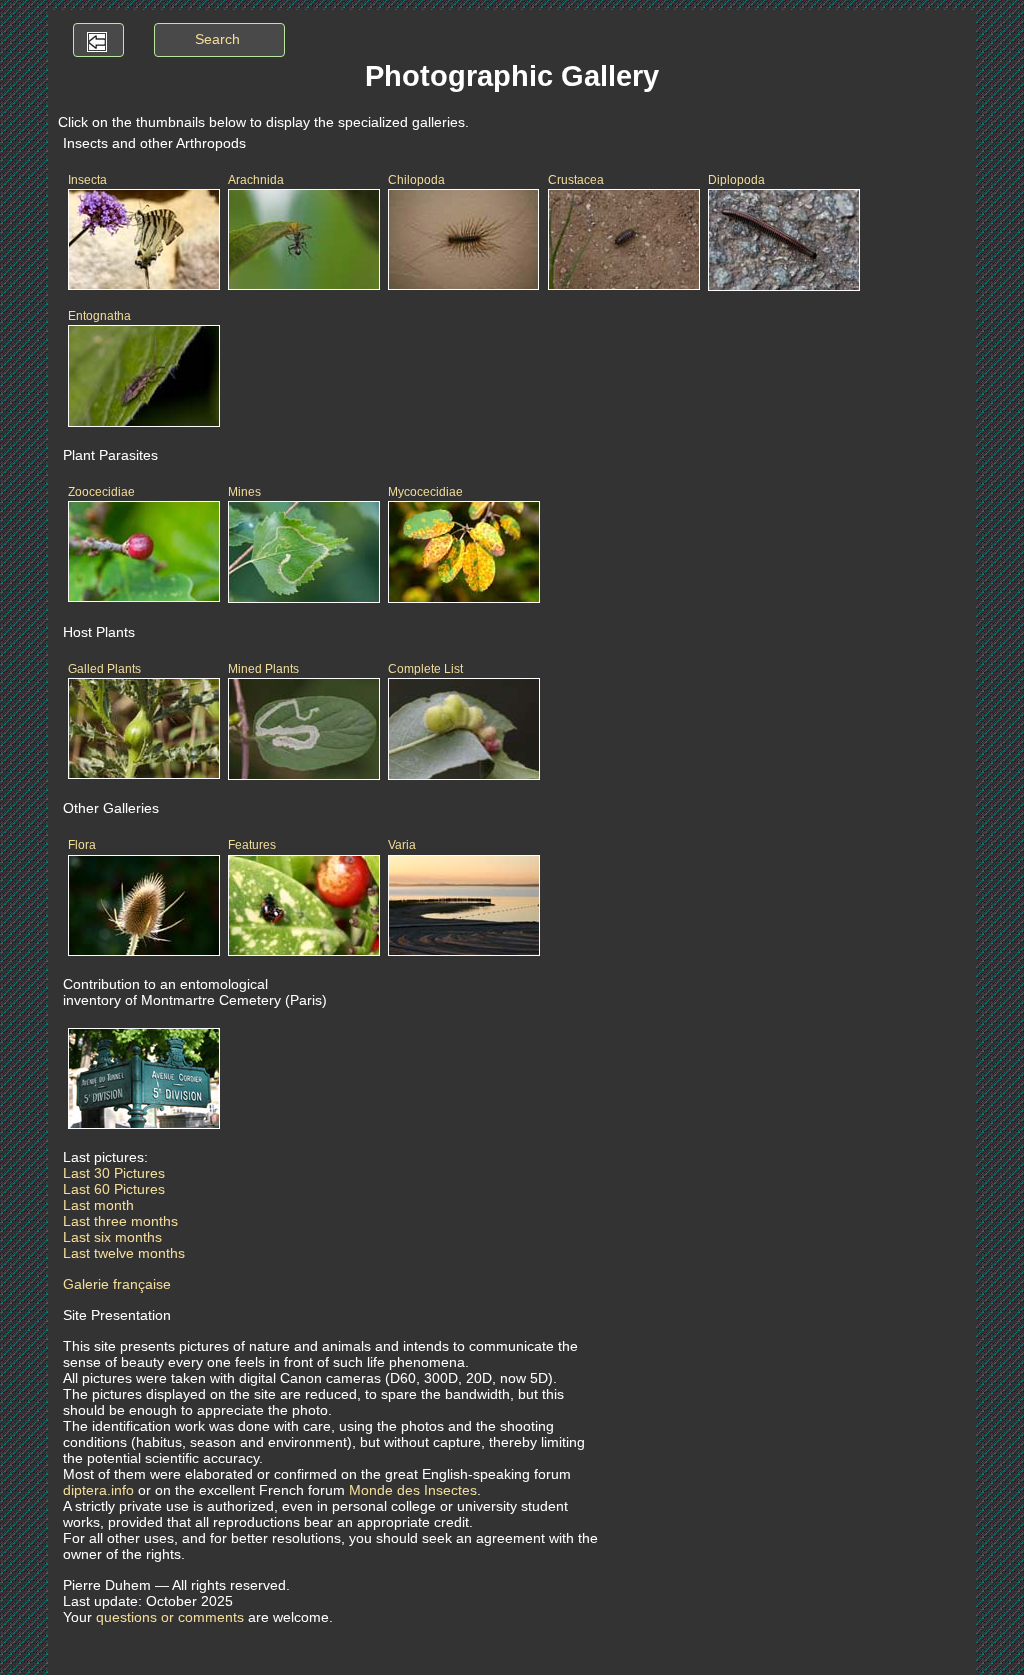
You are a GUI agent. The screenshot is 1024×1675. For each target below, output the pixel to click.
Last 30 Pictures (114, 1173)
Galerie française (117, 1284)
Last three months (120, 1221)
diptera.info (98, 1490)
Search (217, 39)
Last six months (112, 1237)
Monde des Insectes (413, 1490)
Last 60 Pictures (114, 1189)
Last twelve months (124, 1253)
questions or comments (170, 1617)
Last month (98, 1205)
